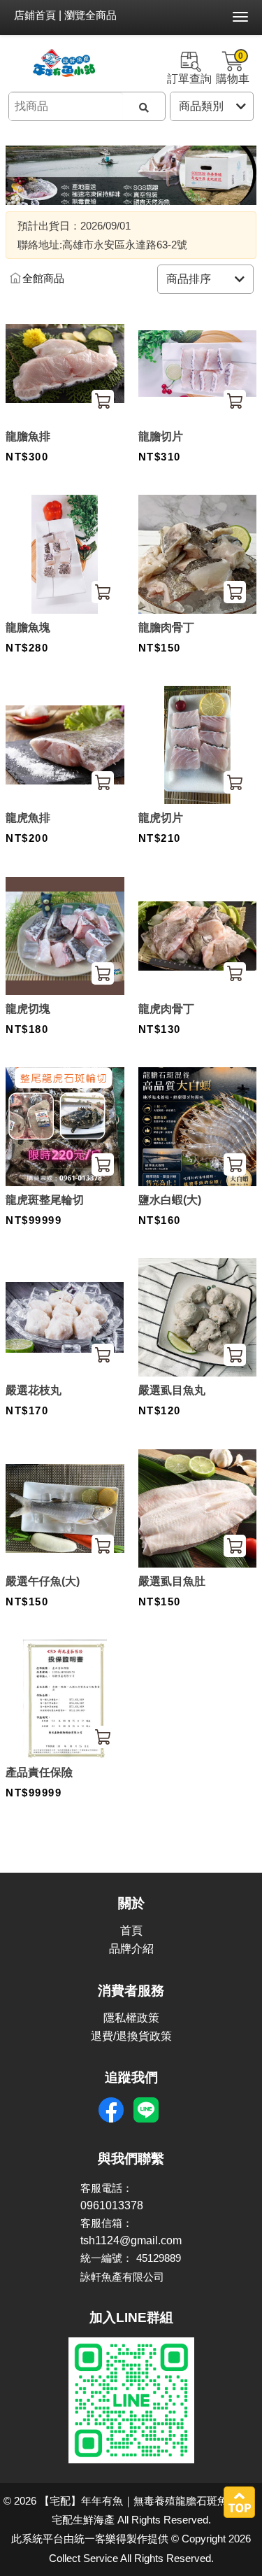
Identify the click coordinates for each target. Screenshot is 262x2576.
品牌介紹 (131, 1949)
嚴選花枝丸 (34, 1390)
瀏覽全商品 (90, 15)
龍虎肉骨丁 (166, 1009)
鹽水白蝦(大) (170, 1200)
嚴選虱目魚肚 (172, 1581)
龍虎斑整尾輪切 (45, 1200)
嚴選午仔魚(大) (43, 1581)
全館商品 (43, 279)
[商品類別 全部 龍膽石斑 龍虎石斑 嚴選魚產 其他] (212, 106)
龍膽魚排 (28, 436)
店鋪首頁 (35, 15)
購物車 (233, 68)
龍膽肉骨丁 (166, 627)
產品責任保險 (39, 1772)
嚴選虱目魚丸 (172, 1390)
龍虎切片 (161, 818)
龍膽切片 (161, 436)
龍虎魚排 (28, 818)
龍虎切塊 (28, 1009)
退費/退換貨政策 (131, 2036)
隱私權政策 (131, 2018)
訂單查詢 (189, 79)
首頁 (131, 1930)
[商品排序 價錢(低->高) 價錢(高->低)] (205, 279)
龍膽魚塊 (28, 627)
